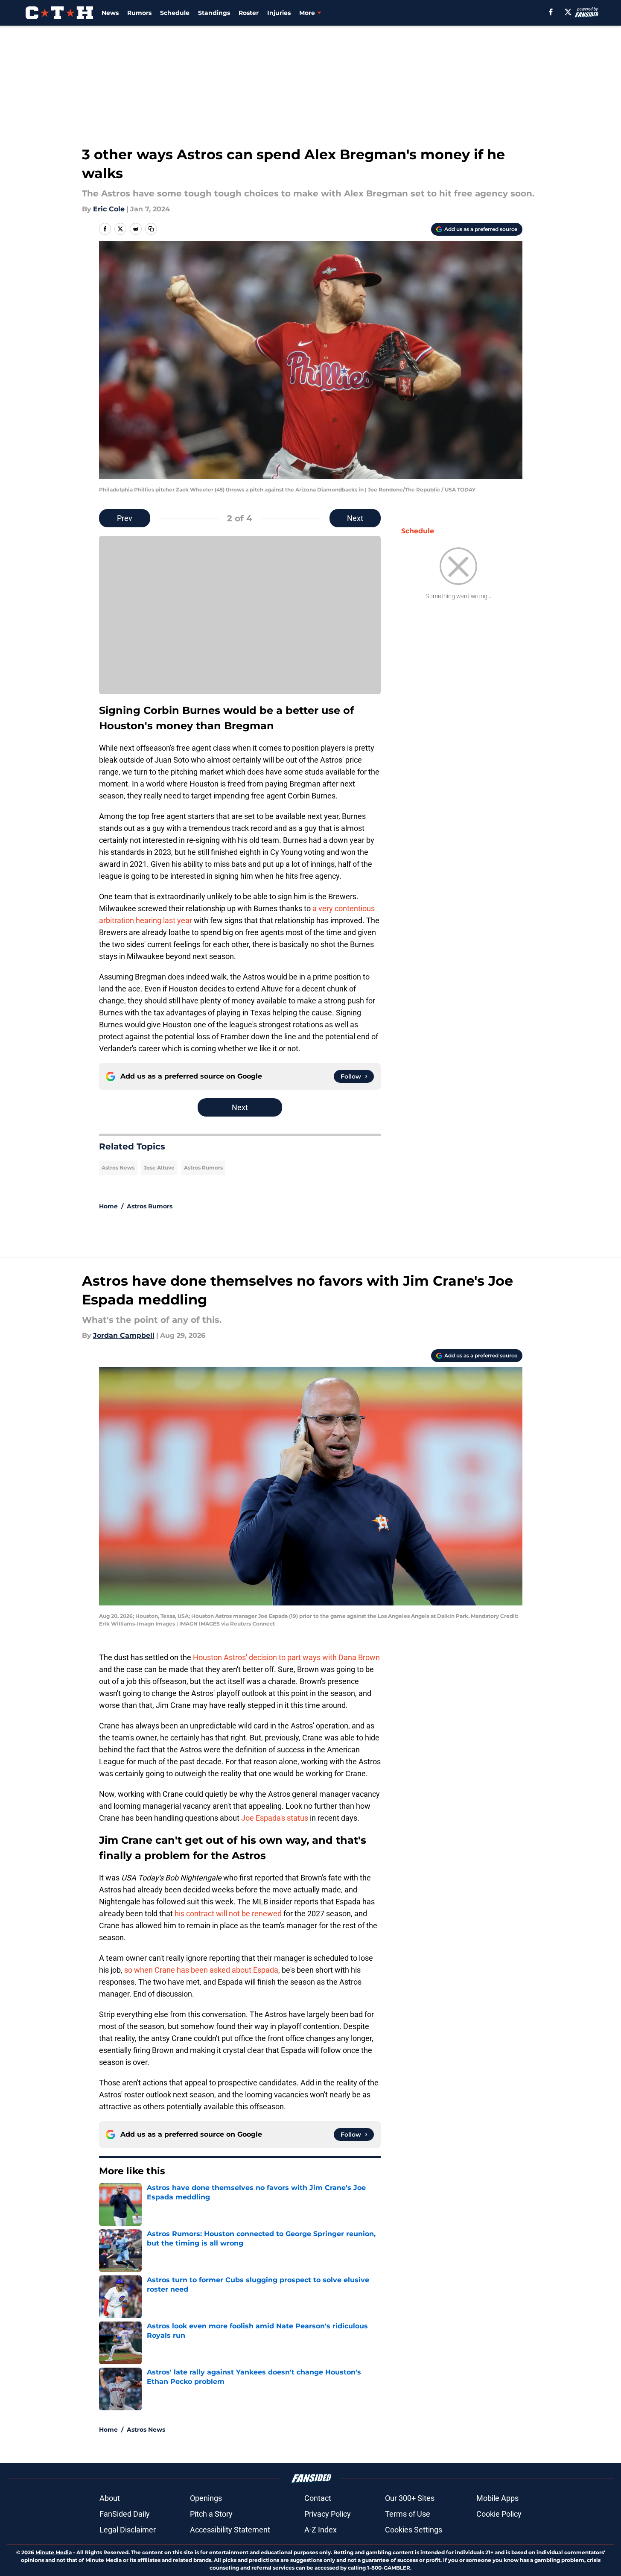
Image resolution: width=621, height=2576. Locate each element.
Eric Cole (109, 209)
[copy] (151, 229)
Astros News (118, 1168)
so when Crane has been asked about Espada (201, 1970)
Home (108, 1206)
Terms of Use (408, 2514)
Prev (125, 518)
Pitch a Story (211, 2514)
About (110, 2498)
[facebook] (551, 12)
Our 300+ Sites (410, 2498)
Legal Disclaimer (128, 2530)
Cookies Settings (414, 2530)
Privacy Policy (328, 2514)
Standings (214, 13)
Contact (318, 2498)
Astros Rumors (203, 1168)
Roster (249, 13)
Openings (206, 2498)
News (110, 13)
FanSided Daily (125, 2514)
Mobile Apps (497, 2498)
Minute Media (54, 2552)
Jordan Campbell (124, 1335)
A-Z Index (321, 2530)
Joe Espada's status (275, 1818)
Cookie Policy (499, 2514)
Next (355, 518)
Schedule (175, 13)
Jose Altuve (159, 1168)
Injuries (279, 13)
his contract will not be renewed (228, 1914)
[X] (568, 12)
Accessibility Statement (230, 2530)
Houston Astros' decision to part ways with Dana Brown (286, 1657)
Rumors (139, 13)
